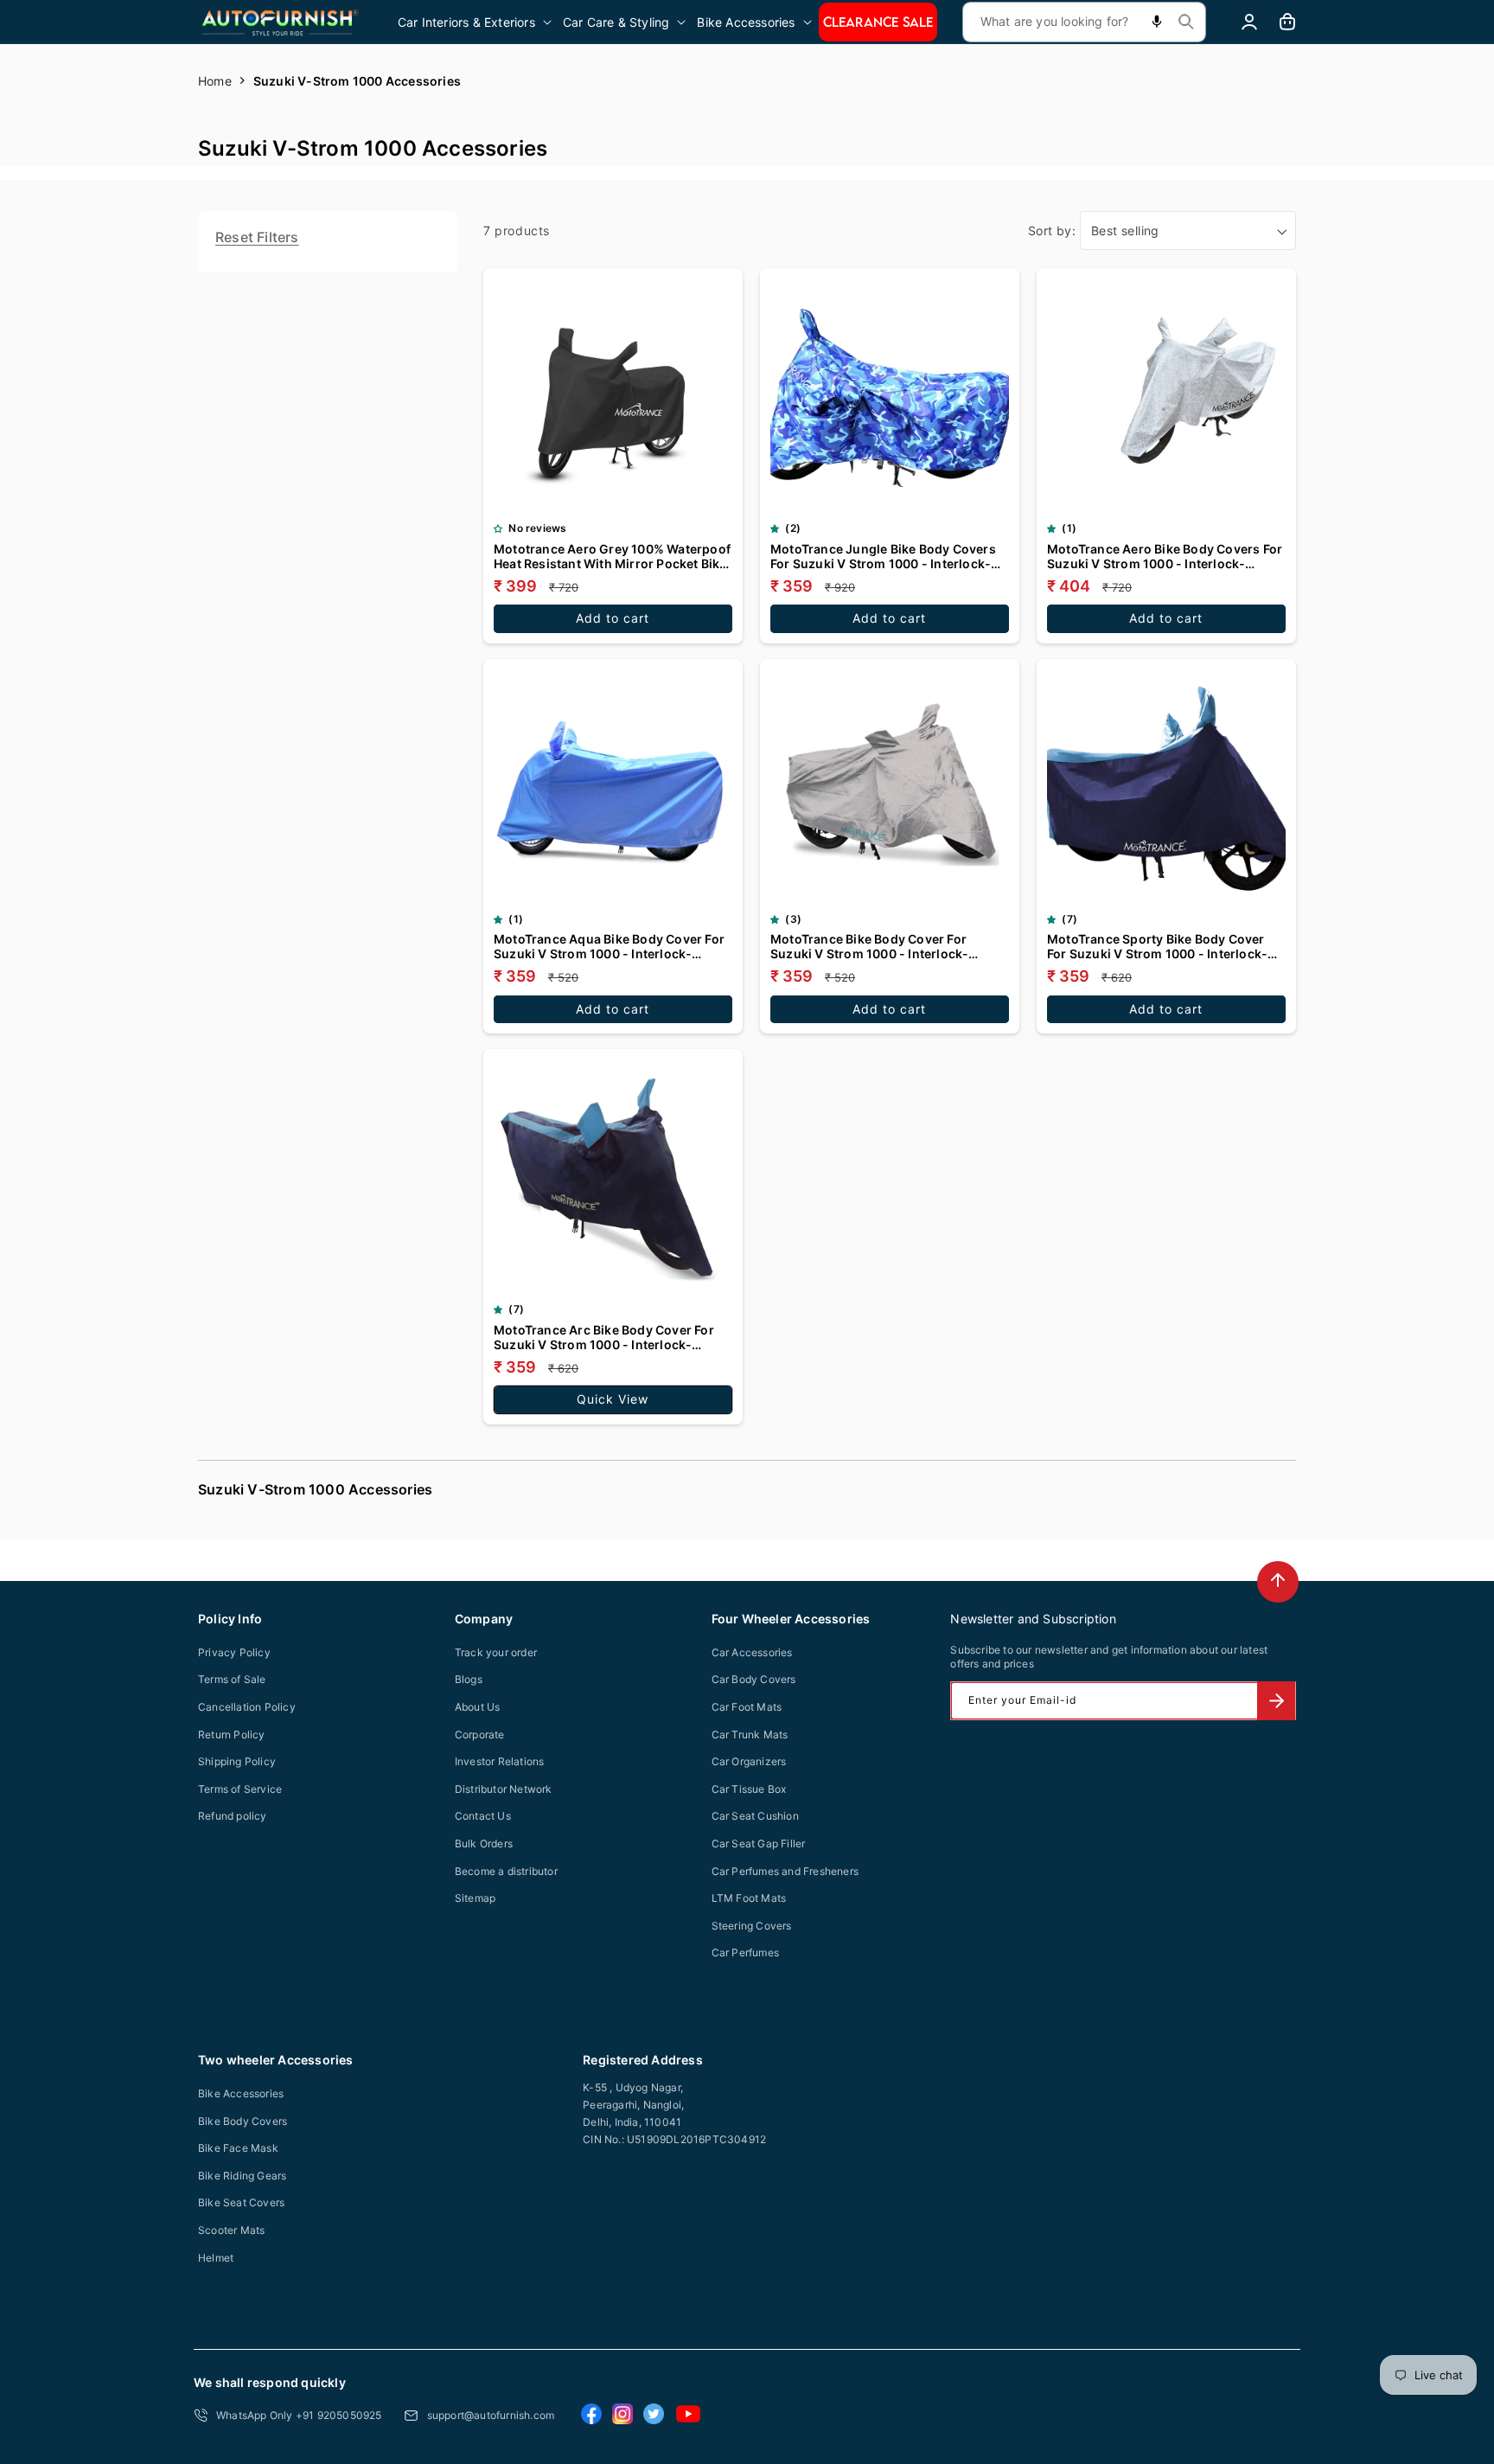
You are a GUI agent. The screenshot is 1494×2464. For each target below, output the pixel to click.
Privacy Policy (234, 1652)
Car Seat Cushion (755, 1816)
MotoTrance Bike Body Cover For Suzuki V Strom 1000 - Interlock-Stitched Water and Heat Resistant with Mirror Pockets (887, 946)
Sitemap (475, 1898)
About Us (478, 1707)
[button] (476, 22)
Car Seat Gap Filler (759, 1843)
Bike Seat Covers (241, 2202)
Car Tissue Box (749, 1789)
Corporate (480, 1734)
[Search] (1186, 22)
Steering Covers (752, 1926)
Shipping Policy (237, 1761)
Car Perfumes (745, 1952)
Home (215, 81)
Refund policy (233, 1816)
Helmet (216, 2258)
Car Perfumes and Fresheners (785, 1871)
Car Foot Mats (747, 1707)
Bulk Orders (484, 1843)
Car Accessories (752, 1652)
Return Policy (232, 1734)
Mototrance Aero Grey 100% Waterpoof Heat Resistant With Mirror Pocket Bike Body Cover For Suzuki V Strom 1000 (612, 556)
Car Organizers (749, 1761)
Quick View (613, 1399)
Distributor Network (504, 1789)
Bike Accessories (241, 2093)
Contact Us (483, 1816)
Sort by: (1052, 230)
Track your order (496, 1652)
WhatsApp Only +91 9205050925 (299, 2415)
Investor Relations (500, 1761)
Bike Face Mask (238, 2148)
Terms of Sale (232, 1679)
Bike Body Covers (243, 2121)
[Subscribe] (1276, 1701)
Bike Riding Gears (242, 2176)
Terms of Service (240, 1789)
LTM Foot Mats (749, 1898)
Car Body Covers (754, 1679)
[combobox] (1084, 22)
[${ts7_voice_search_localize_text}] (1157, 22)
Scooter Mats (231, 2230)
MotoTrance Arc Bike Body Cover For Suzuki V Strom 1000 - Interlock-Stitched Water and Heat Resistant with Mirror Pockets (611, 1337)
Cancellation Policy (247, 1707)
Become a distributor (506, 1871)
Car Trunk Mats (750, 1734)
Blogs (469, 1679)
